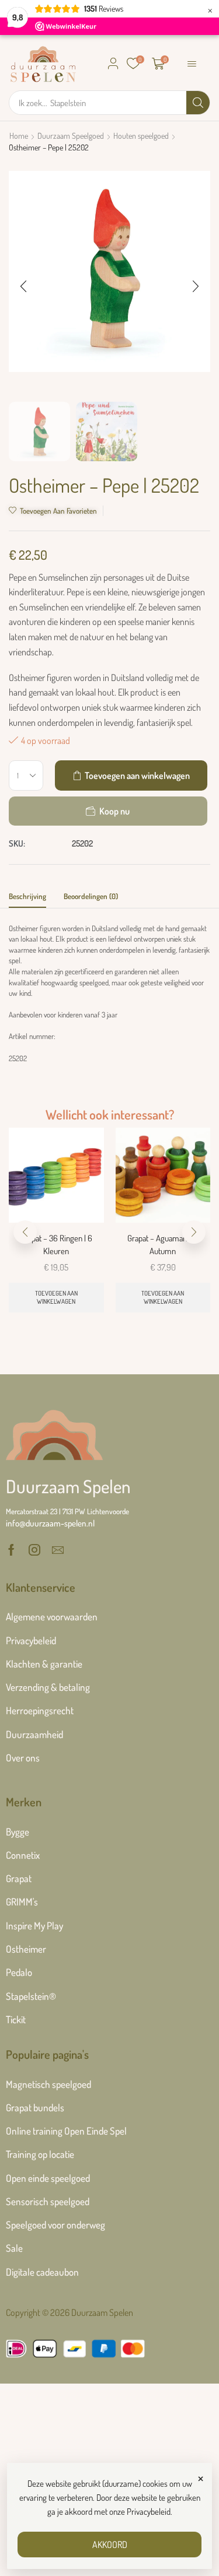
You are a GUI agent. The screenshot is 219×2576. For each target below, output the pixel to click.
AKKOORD (110, 2545)
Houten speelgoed (141, 136)
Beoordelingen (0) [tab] (91, 896)
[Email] (58, 1550)
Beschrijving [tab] (27, 896)
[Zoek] (198, 103)
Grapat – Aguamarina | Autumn (163, 1245)
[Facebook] (11, 1550)
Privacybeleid (149, 2512)
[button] (113, 64)
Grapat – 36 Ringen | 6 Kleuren (56, 1245)
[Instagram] (34, 1550)
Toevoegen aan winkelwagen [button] (56, 1297)
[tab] (27, 899)
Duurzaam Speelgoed (71, 136)
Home (19, 136)
